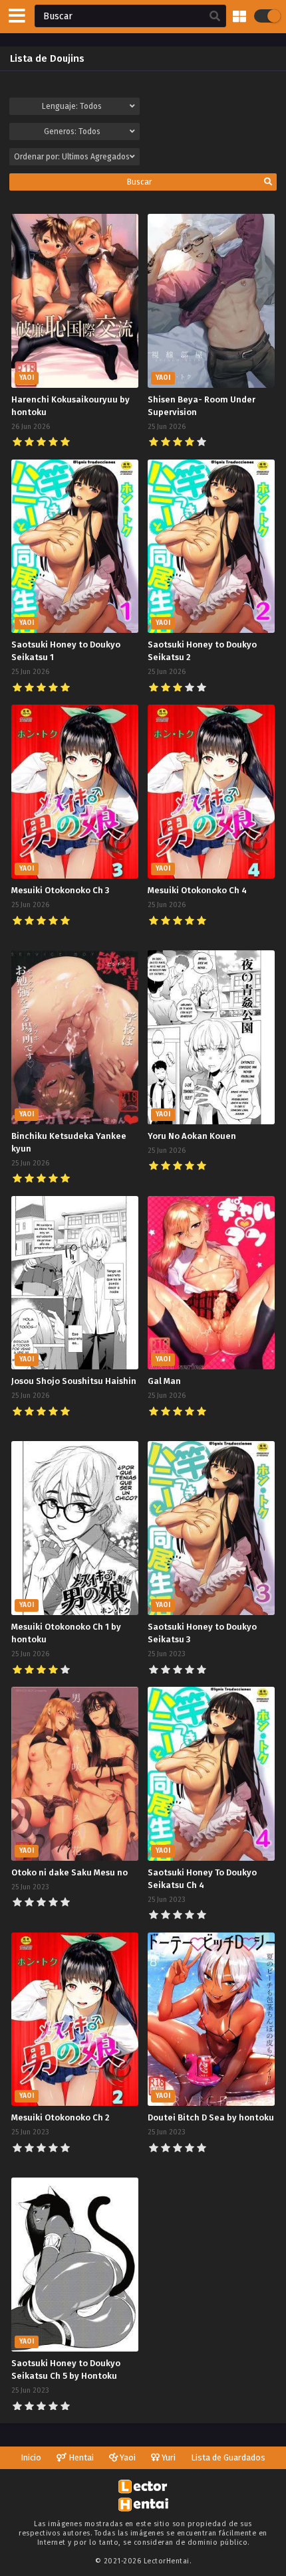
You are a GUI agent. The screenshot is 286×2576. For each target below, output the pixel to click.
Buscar (139, 182)
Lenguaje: (72, 106)
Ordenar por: (72, 157)
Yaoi (127, 2457)
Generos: (72, 131)
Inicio (31, 2457)
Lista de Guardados (228, 2457)
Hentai (80, 2457)
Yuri (168, 2457)
